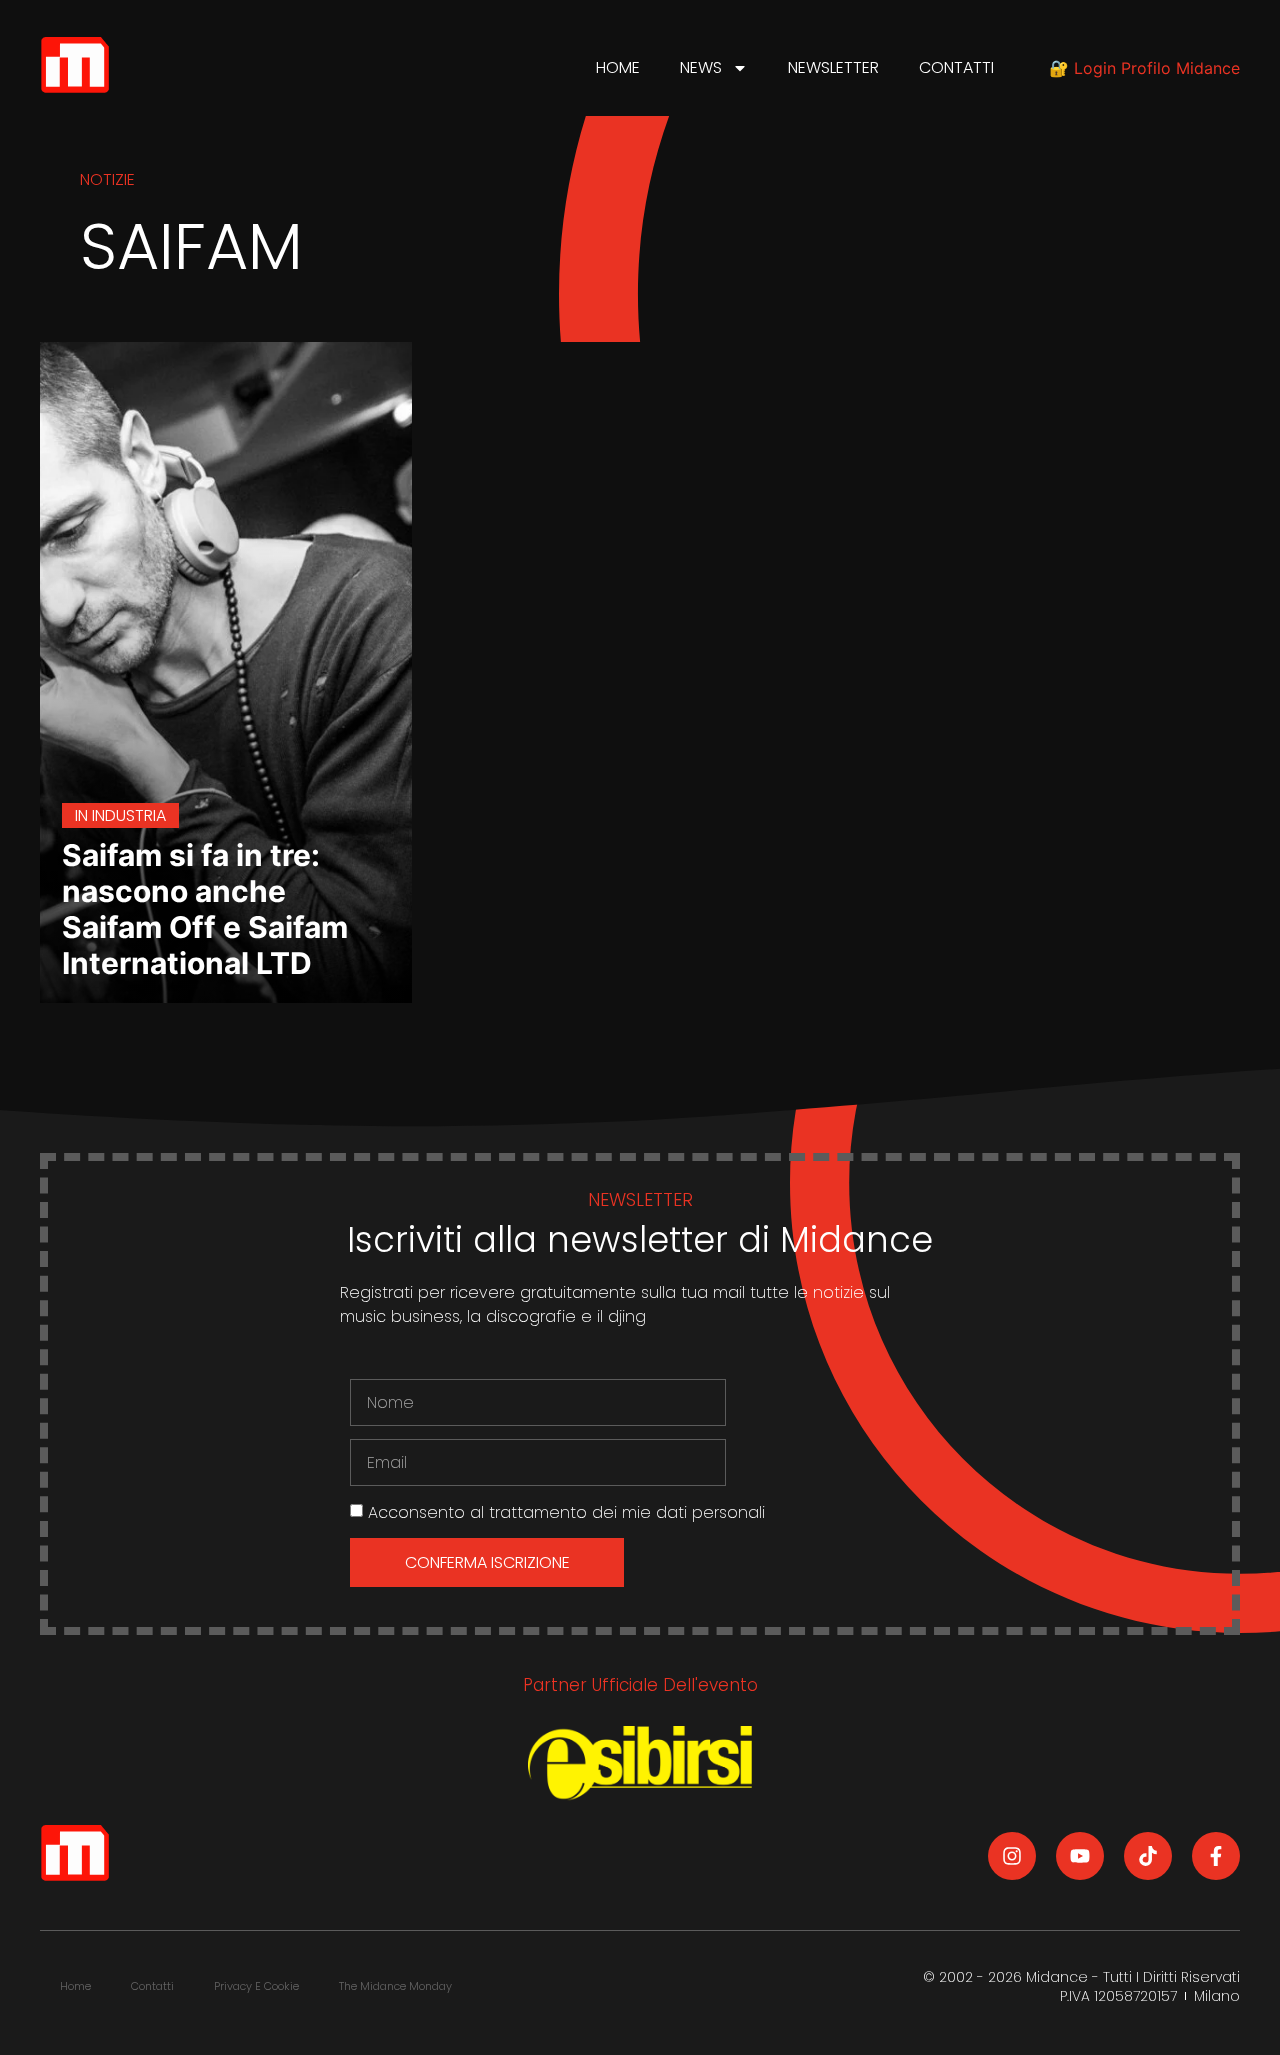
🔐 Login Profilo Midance (1144, 68)
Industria (129, 815)
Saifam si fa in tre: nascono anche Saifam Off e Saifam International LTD (205, 909)
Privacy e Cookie (256, 1986)
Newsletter (833, 67)
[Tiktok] (1148, 1856)
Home (618, 67)
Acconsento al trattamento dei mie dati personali (566, 1512)
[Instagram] (1012, 1856)
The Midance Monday (395, 1986)
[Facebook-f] (1216, 1856)
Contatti (956, 67)
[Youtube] (1080, 1856)
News (701, 67)
